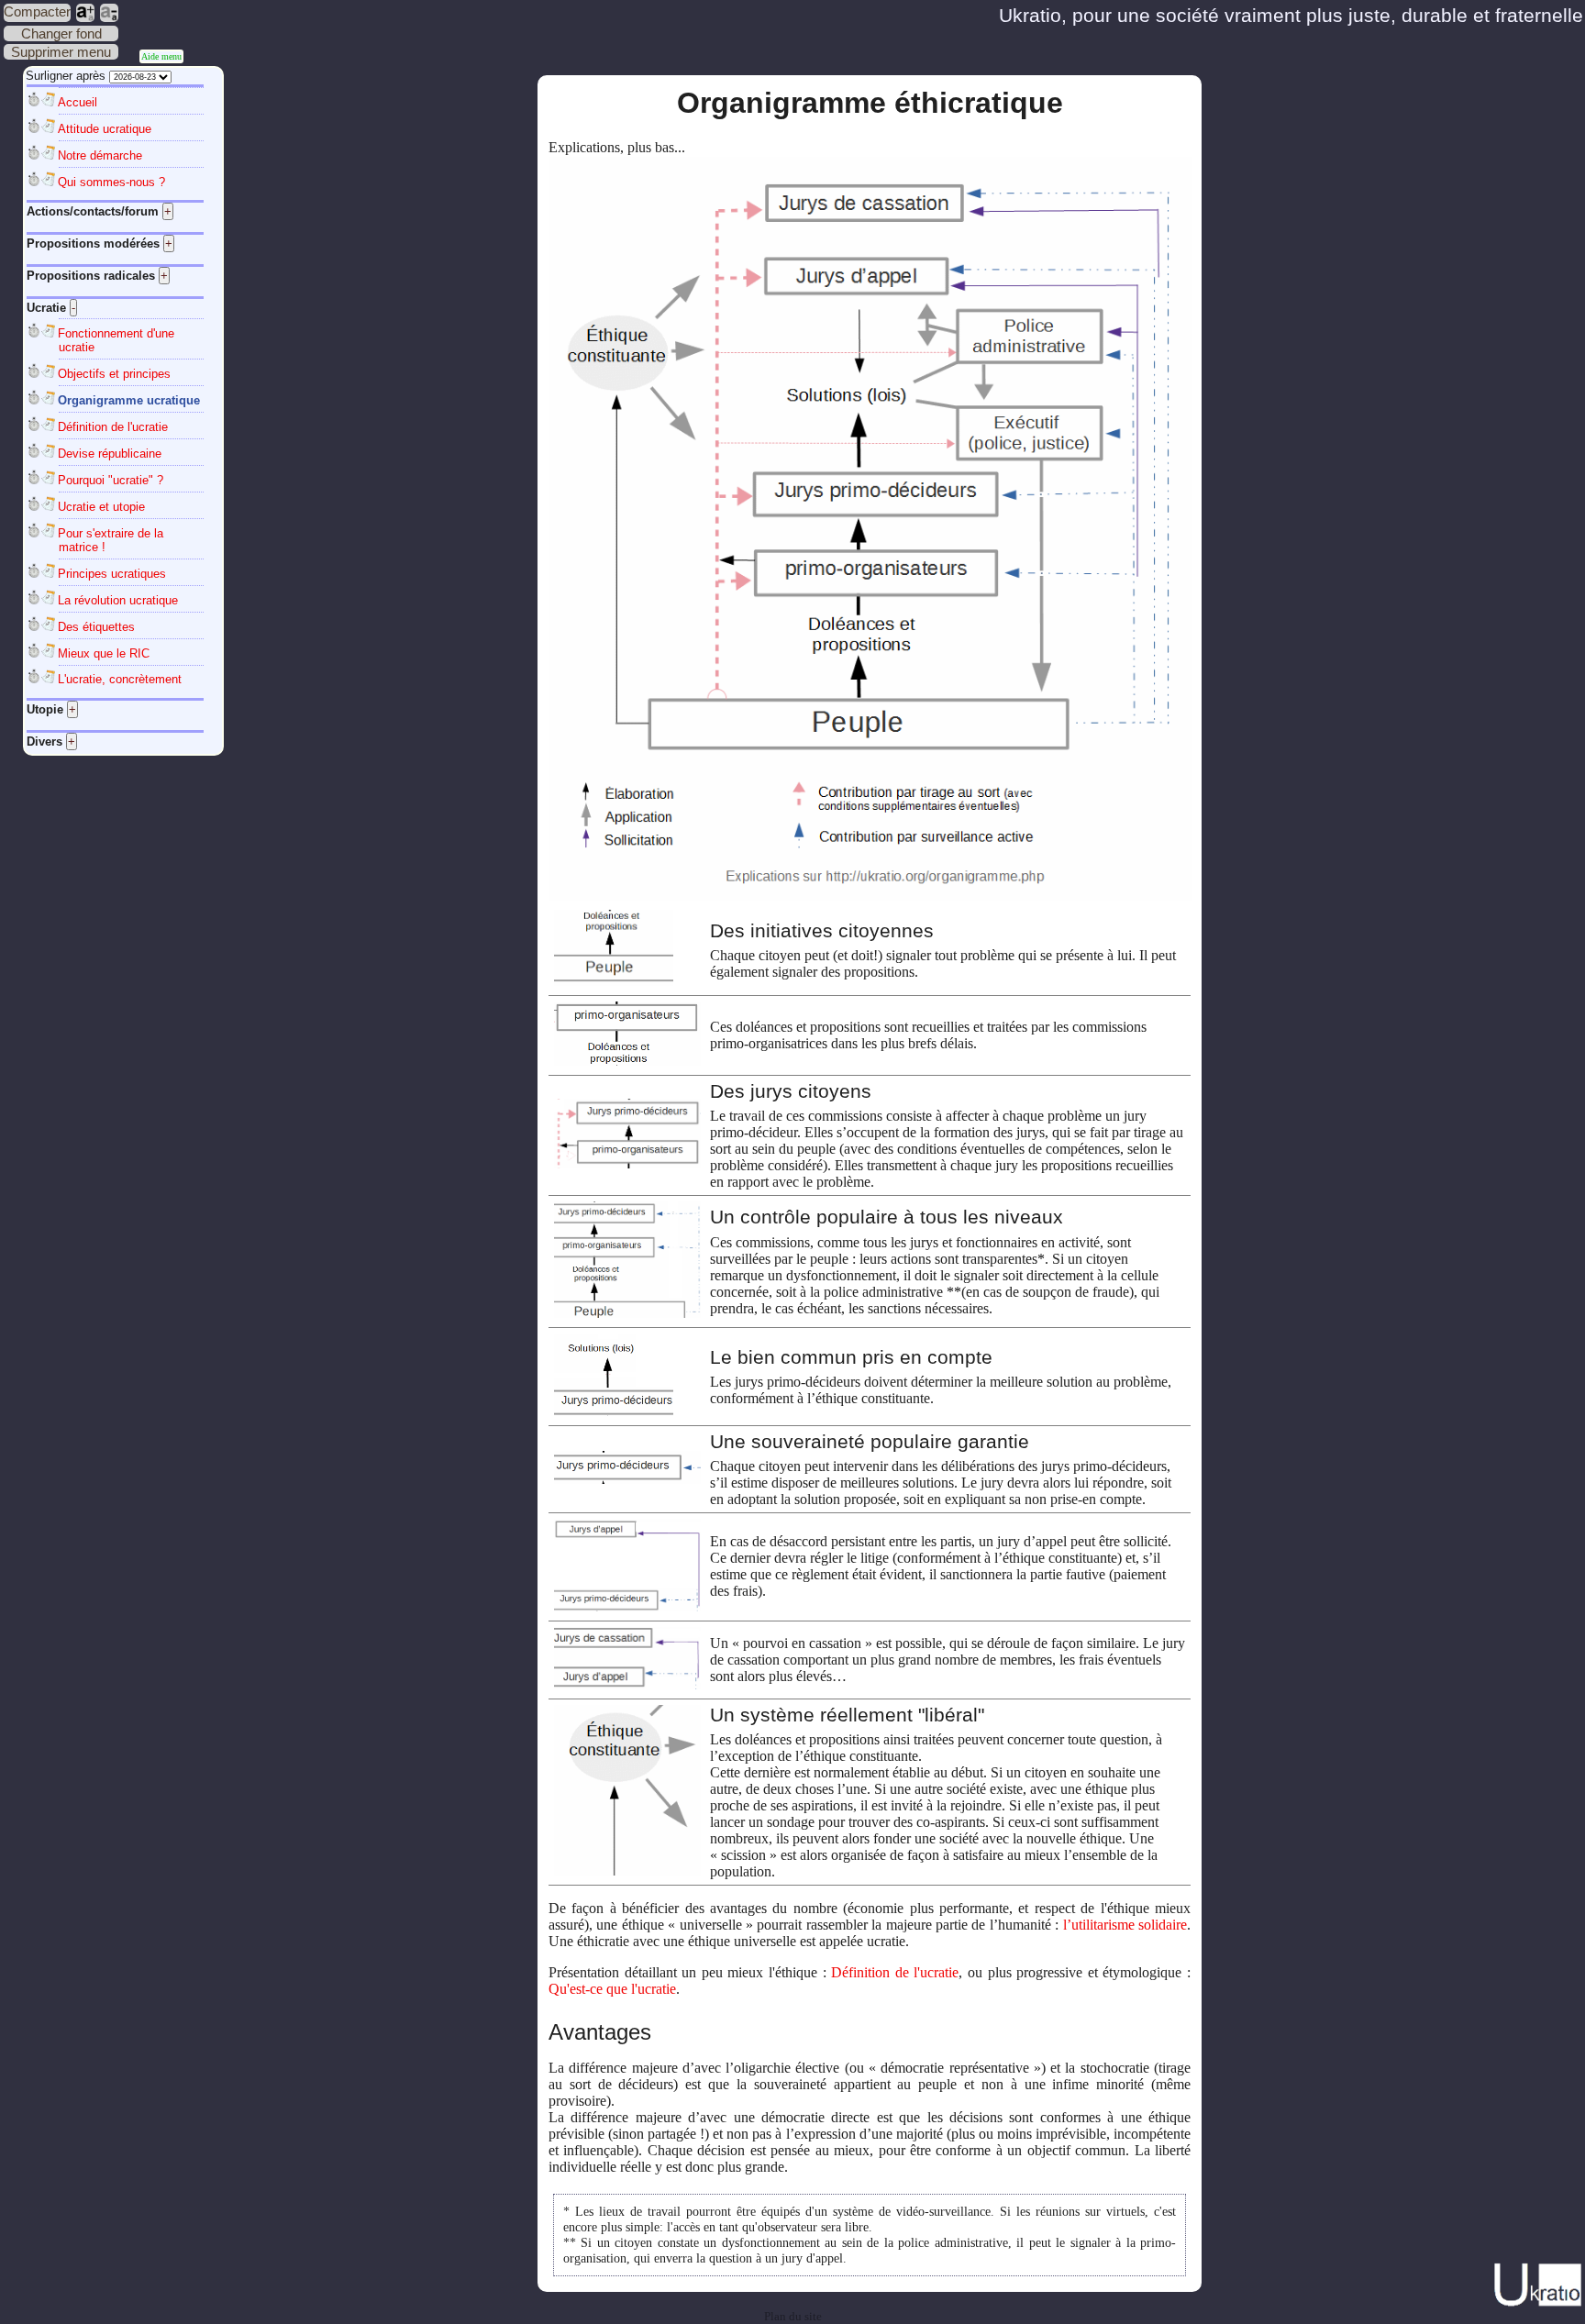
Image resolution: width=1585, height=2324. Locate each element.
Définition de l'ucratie (113, 427)
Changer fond (61, 33)
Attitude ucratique (105, 129)
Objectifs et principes (114, 374)
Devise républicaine (110, 454)
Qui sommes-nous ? (111, 182)
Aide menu (161, 56)
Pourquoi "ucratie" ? (111, 480)
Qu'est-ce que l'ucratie (612, 1989)
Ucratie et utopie (101, 507)
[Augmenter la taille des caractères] (85, 13)
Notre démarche (100, 155)
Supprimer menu (61, 52)
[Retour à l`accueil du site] (1538, 2303)
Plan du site (793, 2317)
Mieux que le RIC (104, 653)
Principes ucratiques (112, 574)
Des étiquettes (96, 627)
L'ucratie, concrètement (120, 679)
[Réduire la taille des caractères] (109, 13)
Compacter (37, 11)
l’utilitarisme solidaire (1125, 1925)
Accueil (78, 102)
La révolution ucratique (118, 600)
